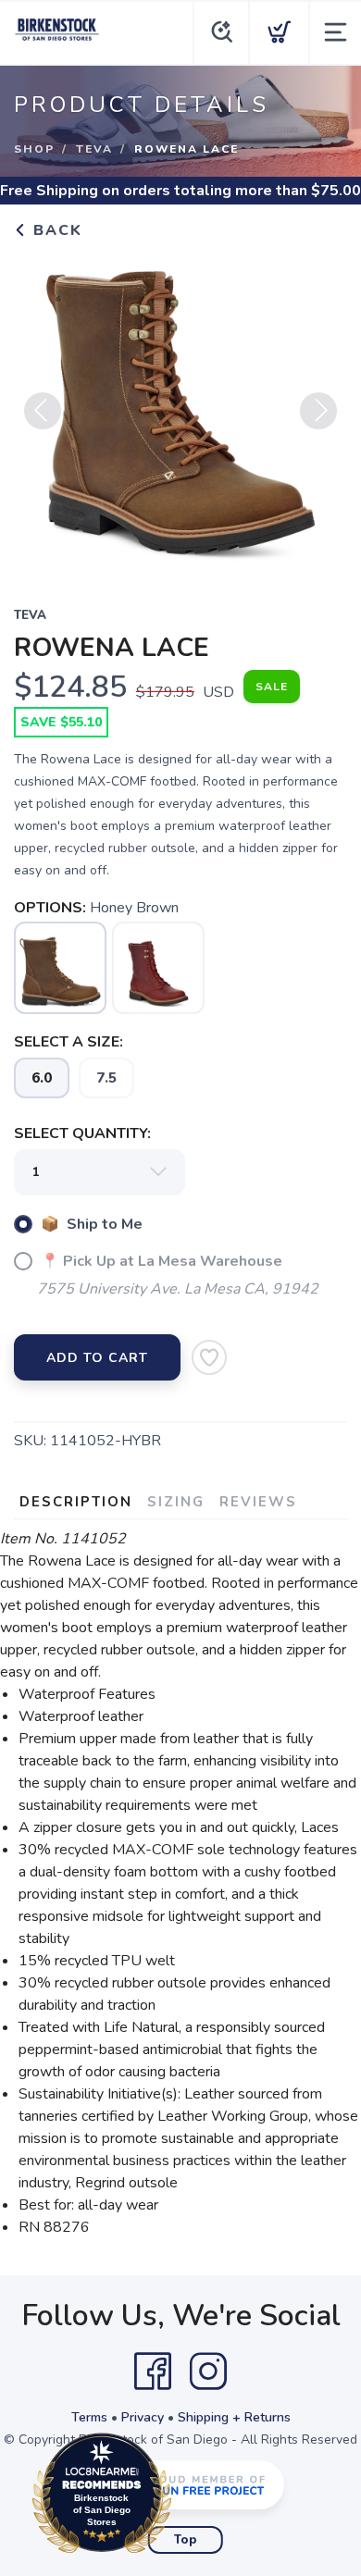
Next (318, 411)
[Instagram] (208, 2372)
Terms (89, 2417)
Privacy (143, 2417)
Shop (34, 149)
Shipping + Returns (234, 2417)
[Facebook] (153, 2372)
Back (55, 230)
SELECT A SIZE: (68, 1042)
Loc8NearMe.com (182, 2498)
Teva (94, 149)
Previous (43, 411)
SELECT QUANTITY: (82, 1133)
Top (186, 2540)
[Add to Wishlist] (209, 1357)
